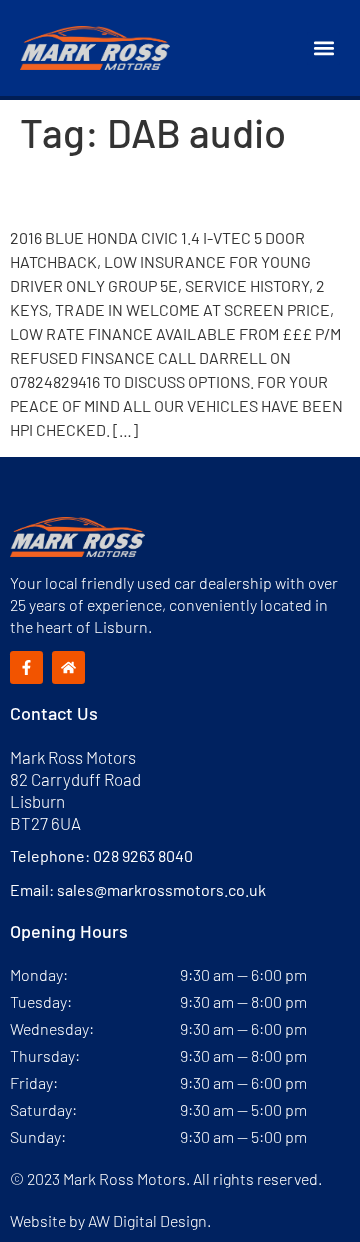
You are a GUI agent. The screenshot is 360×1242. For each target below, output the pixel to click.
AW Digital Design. (149, 1220)
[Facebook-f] (26, 667)
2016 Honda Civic (126, 191)
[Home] (68, 667)
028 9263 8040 (143, 855)
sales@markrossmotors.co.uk (161, 889)
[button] (323, 48)
